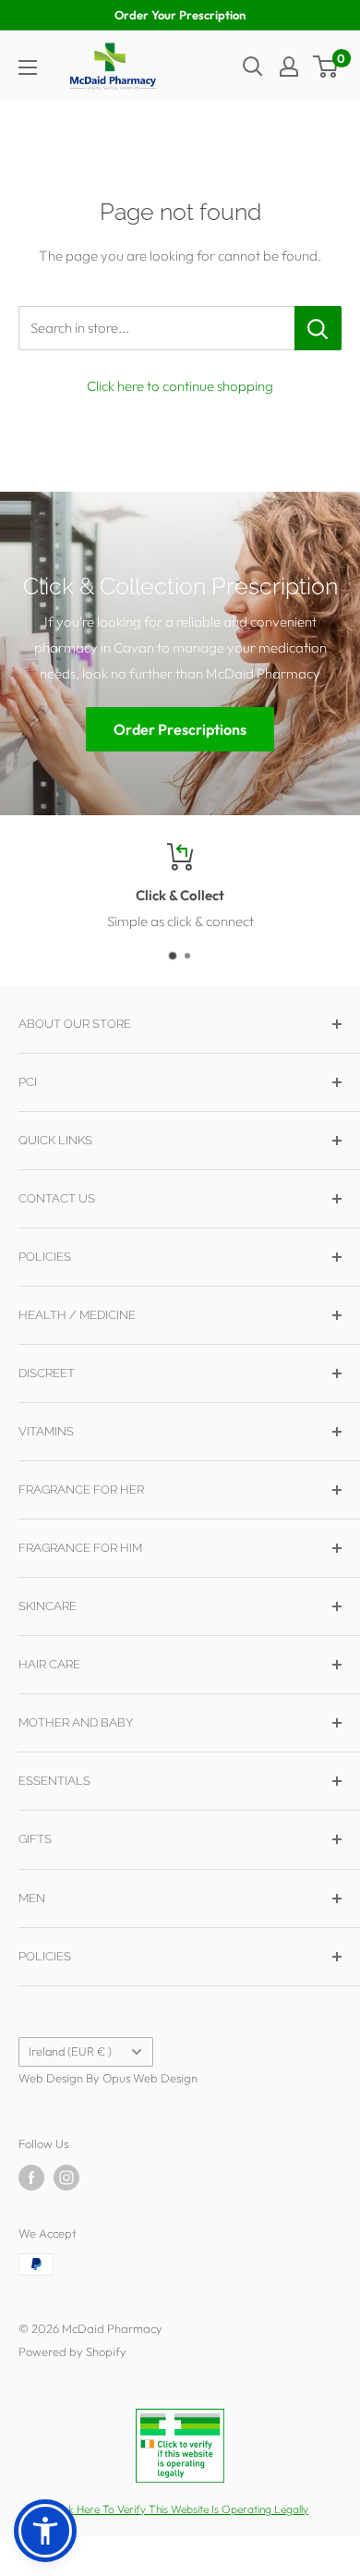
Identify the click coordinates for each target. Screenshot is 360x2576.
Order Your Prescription (180, 15)
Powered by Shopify (72, 2351)
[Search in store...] (318, 328)
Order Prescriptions (180, 729)
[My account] (289, 67)
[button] (45, 2531)
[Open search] (253, 67)
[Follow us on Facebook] (31, 2178)
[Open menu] (28, 67)
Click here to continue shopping (180, 386)
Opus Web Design (150, 2078)
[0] (326, 67)
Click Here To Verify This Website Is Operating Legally (180, 2509)
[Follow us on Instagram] (66, 2178)
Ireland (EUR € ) (70, 2051)
